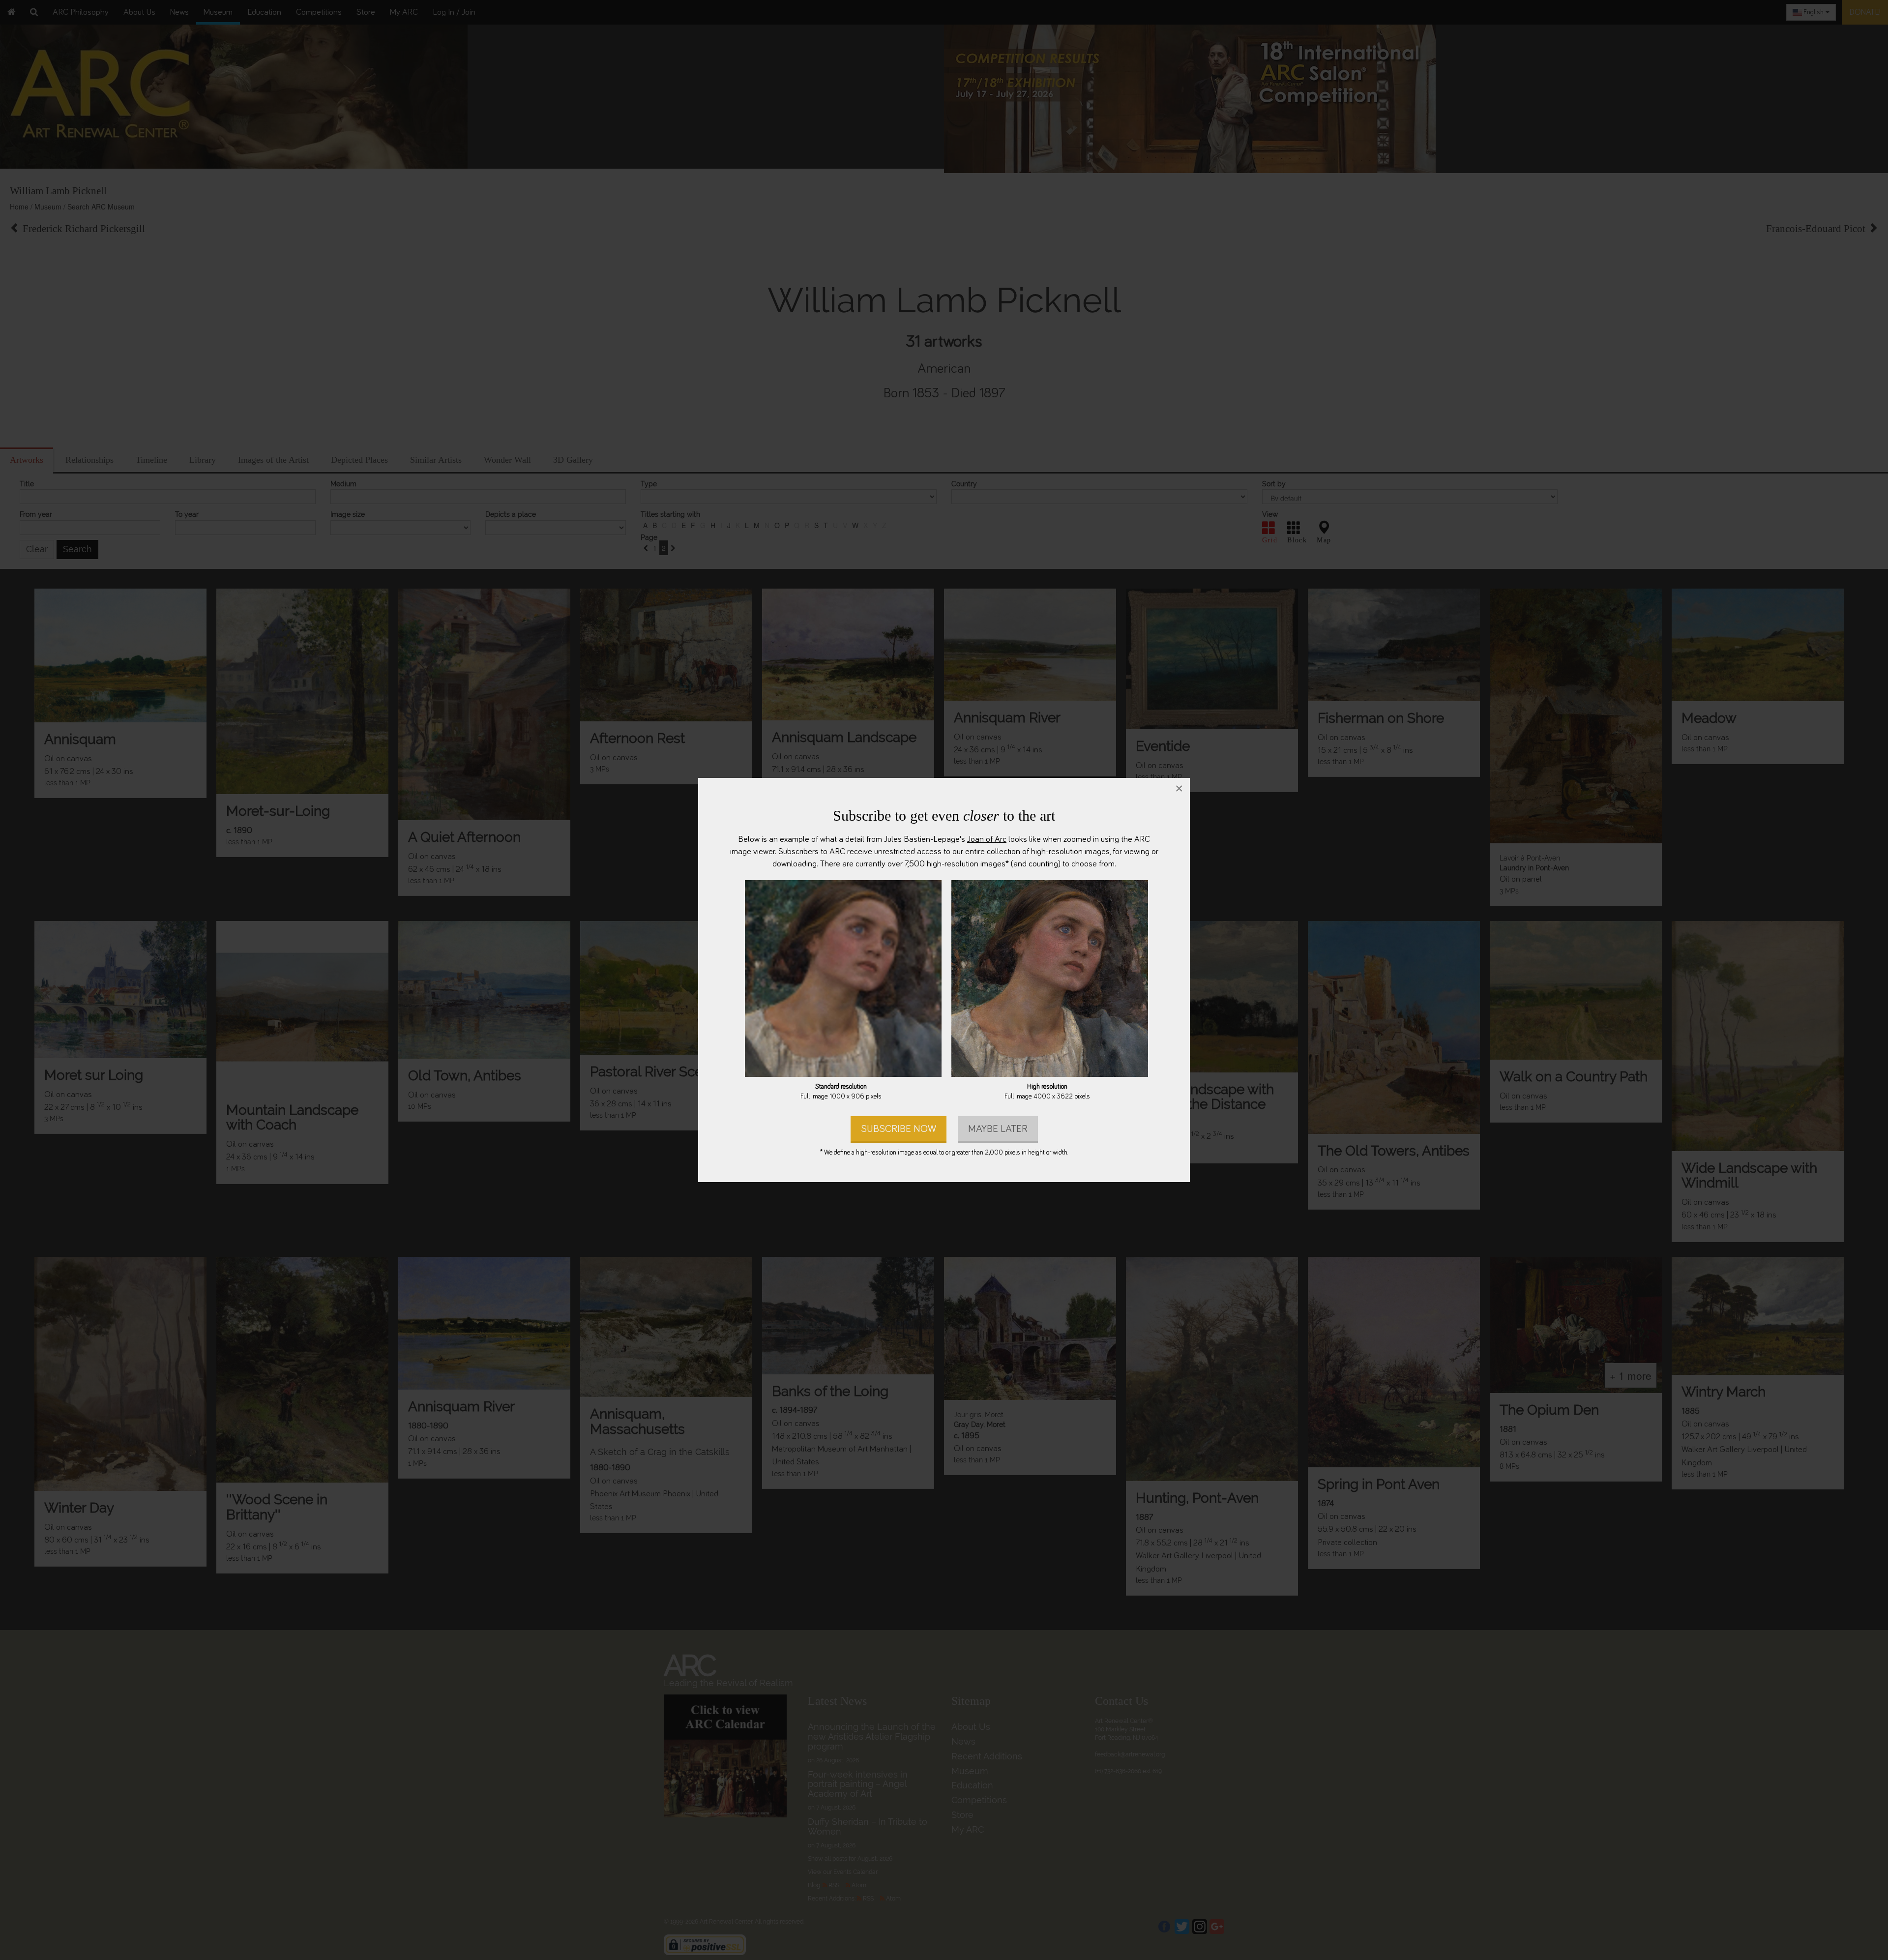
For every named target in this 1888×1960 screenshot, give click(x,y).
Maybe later (998, 1129)
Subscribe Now (899, 1129)
